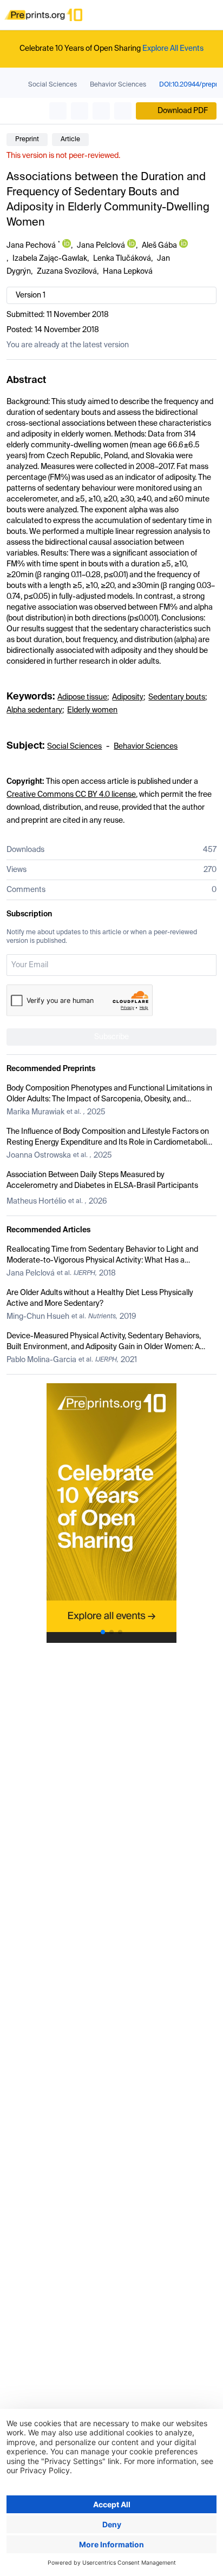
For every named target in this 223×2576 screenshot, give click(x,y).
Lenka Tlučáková (122, 259)
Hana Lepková (128, 272)
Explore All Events (173, 49)
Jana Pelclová (101, 246)
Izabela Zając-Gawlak (50, 259)
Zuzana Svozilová (67, 272)
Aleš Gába (159, 246)
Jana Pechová (31, 246)
